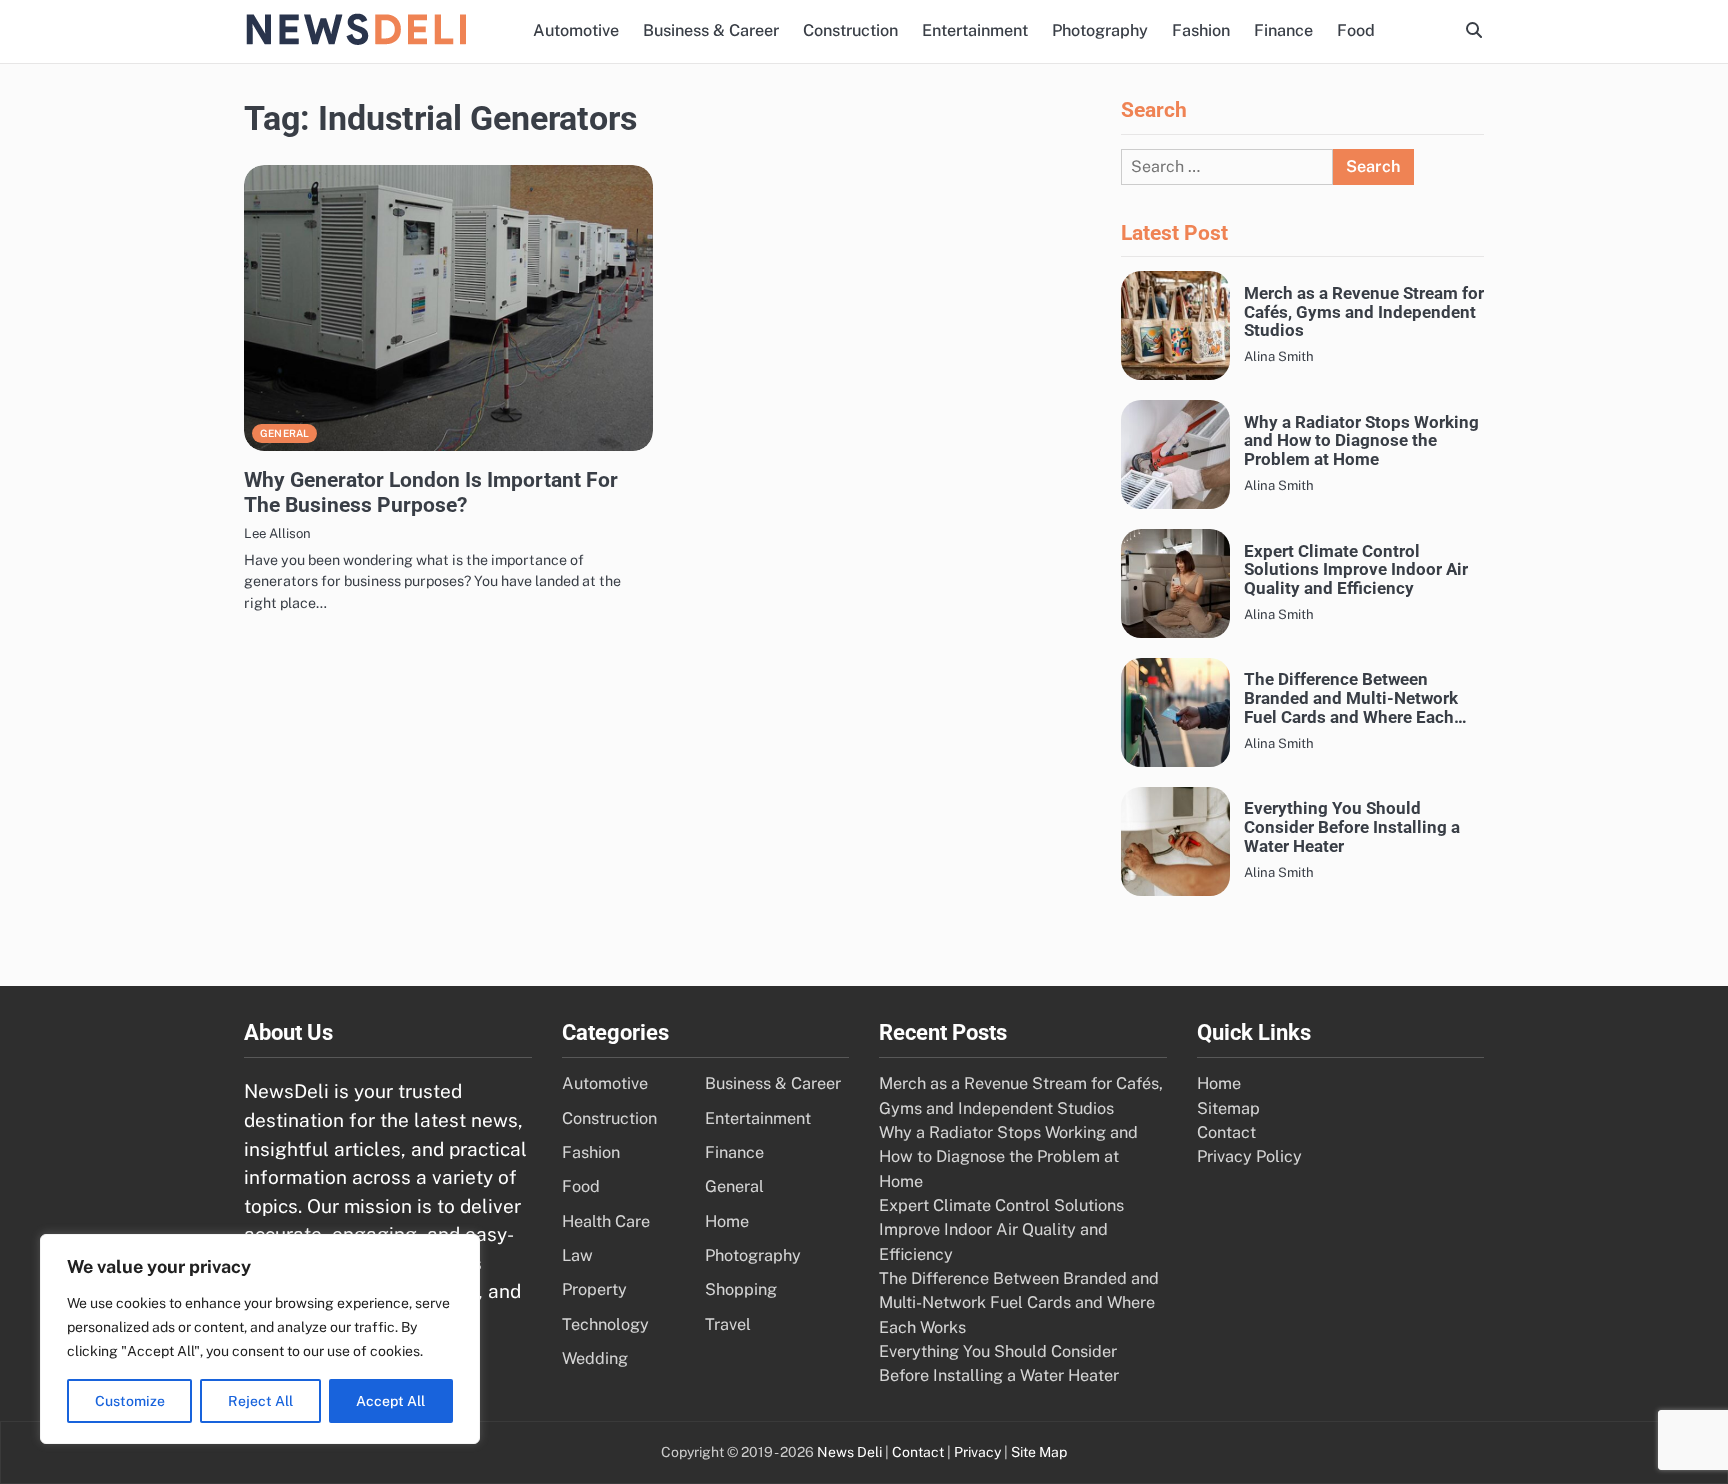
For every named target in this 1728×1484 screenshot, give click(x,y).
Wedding (595, 1358)
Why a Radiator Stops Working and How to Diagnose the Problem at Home (1361, 441)
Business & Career (711, 30)
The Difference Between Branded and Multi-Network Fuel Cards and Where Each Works (1351, 698)
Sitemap (1228, 1108)
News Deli (849, 1452)
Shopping (741, 1289)
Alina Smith (1279, 356)
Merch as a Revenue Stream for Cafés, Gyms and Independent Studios (1364, 312)
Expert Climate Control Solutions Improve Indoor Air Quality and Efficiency (1356, 570)
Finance (1283, 30)
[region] (260, 1339)
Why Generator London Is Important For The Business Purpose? (431, 492)
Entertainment (975, 30)
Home (727, 1221)
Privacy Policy (1249, 1156)
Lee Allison (277, 533)
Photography (1100, 30)
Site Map (1039, 1452)
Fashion (1201, 30)
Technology (605, 1324)
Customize (130, 1401)
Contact (1226, 1132)
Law (577, 1255)
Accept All (390, 1401)
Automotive (576, 30)
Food (1356, 30)
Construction (850, 30)
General (284, 433)
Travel (728, 1324)
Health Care (606, 1221)
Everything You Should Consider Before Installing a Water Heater (1352, 827)
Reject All (260, 1401)
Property (594, 1289)
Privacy (977, 1452)
